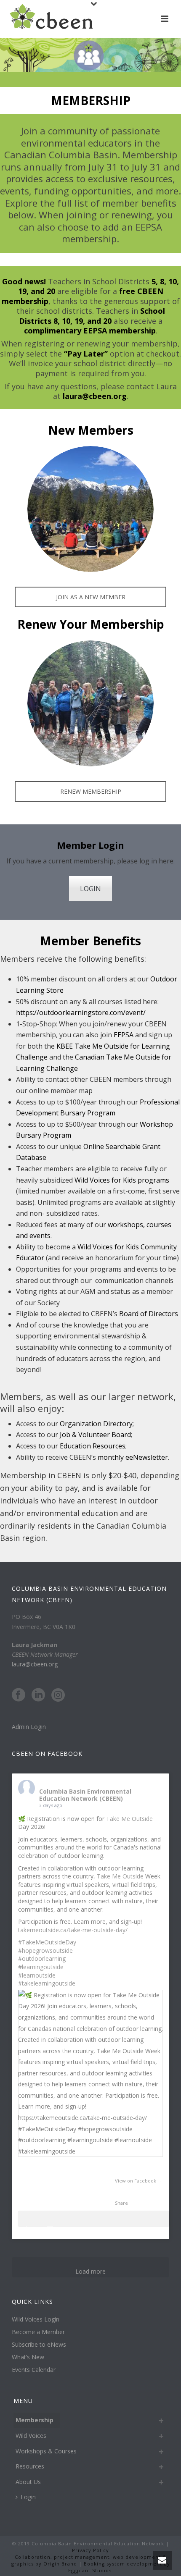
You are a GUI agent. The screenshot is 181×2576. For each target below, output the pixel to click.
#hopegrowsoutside (45, 1950)
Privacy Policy (90, 2550)
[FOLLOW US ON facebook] (19, 1695)
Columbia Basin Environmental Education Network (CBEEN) (85, 1795)
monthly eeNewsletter (133, 1457)
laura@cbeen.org (35, 1664)
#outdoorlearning (42, 1958)
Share (121, 2203)
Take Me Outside (129, 1819)
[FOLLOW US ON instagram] (58, 1695)
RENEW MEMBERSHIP (91, 791)
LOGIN (90, 889)
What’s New (28, 2357)
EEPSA (124, 1035)
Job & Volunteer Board (95, 1435)
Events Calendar (34, 2370)
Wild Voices (31, 2436)
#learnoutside (37, 1975)
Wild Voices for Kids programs (122, 1180)
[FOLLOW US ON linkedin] (38, 1695)
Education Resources (93, 1446)
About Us (28, 2482)
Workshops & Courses (46, 2451)
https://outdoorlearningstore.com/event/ (81, 1013)
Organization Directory (96, 1424)
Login (28, 2497)
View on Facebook (136, 2181)
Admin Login (29, 1727)
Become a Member (38, 2332)
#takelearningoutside (47, 1983)
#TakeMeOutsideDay (47, 1942)
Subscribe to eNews (39, 2345)
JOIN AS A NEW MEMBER (91, 597)
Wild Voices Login (36, 2319)
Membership (35, 2420)
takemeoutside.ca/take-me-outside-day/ (73, 1930)
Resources (30, 2466)
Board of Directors (149, 1314)
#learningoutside (41, 1967)
